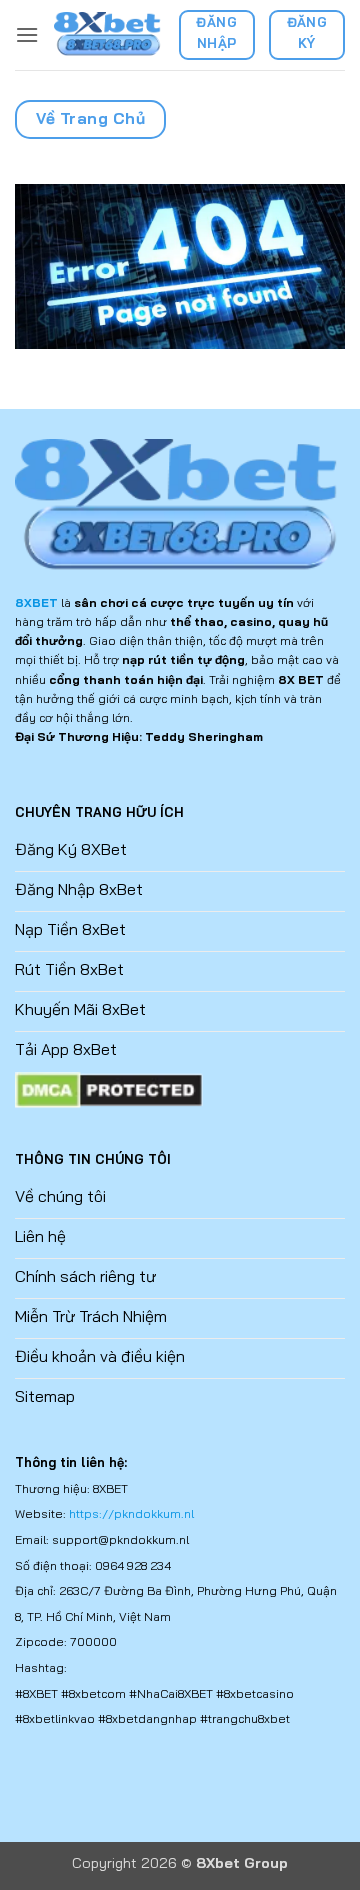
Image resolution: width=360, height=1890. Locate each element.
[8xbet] (108, 35)
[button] (27, 34)
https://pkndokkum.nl (131, 1513)
